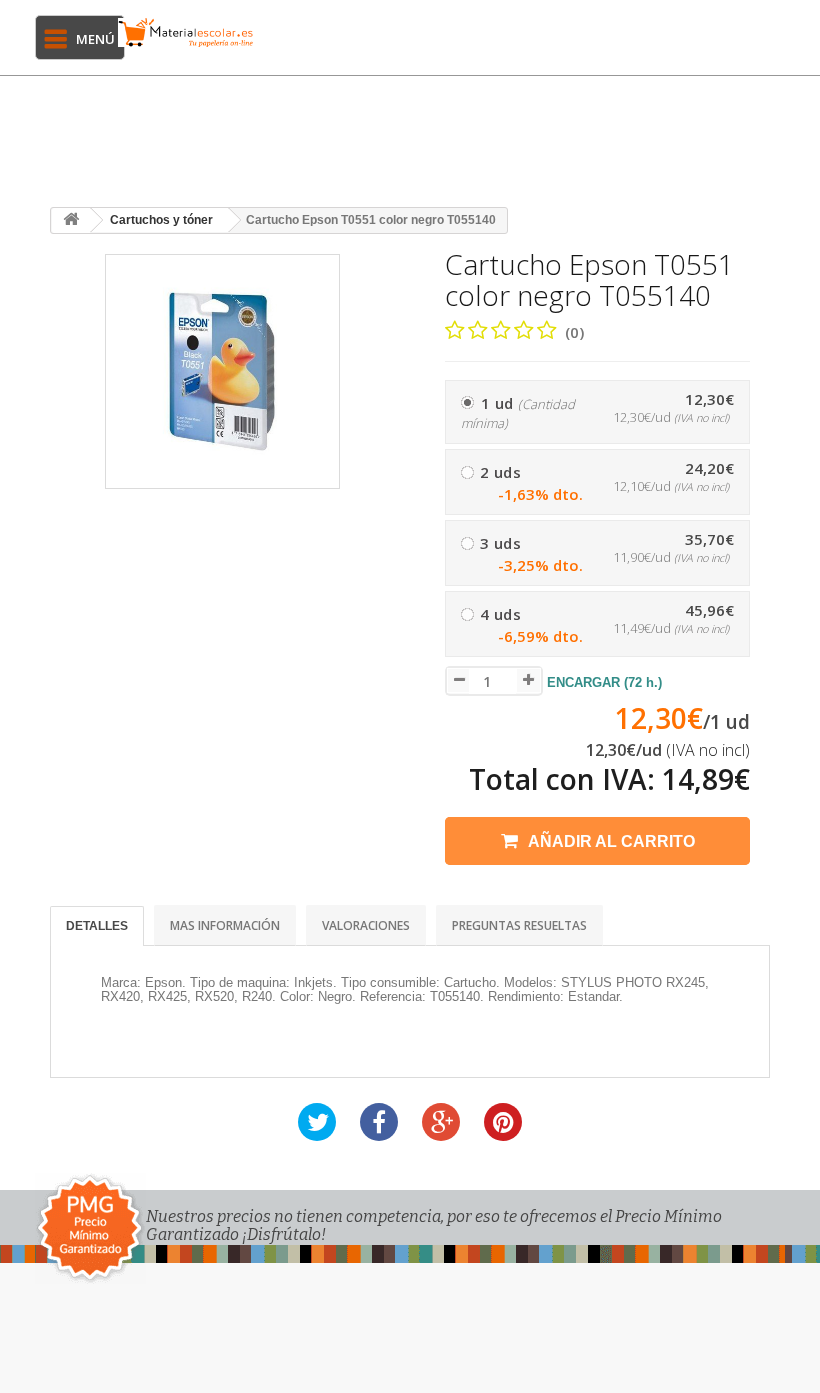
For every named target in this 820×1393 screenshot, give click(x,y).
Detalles (97, 926)
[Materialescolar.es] (186, 32)
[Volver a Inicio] (71, 220)
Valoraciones (366, 925)
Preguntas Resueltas (519, 925)
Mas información (225, 925)
